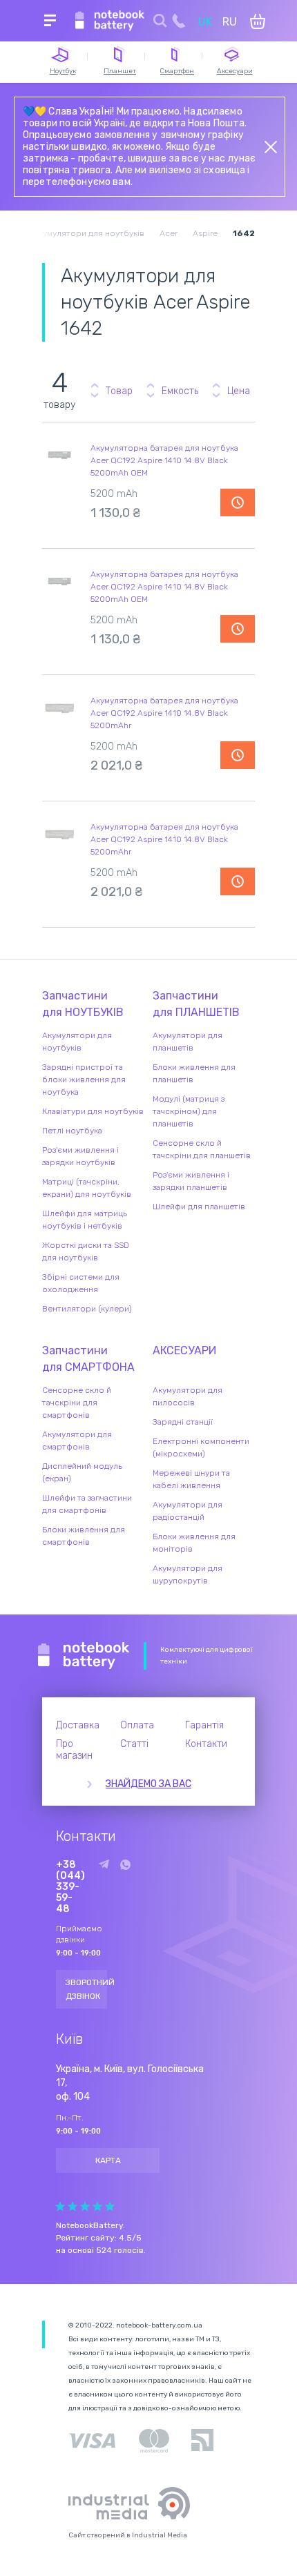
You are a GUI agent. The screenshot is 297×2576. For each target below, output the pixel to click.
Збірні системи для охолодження (81, 1283)
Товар (119, 391)
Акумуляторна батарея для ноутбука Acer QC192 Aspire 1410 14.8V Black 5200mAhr (164, 713)
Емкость (180, 391)
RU (230, 22)
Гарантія (204, 1725)
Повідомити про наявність (238, 502)
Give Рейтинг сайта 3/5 (85, 2206)
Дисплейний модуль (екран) (82, 1472)
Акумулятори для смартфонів (77, 1441)
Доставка (78, 1725)
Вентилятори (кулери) (87, 1309)
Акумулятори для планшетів (188, 1042)
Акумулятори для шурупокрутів (188, 1574)
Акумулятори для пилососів (188, 1396)
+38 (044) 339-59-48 (70, 1887)
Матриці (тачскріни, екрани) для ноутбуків (87, 1188)
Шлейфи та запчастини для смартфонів (87, 1504)
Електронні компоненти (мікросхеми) (201, 1447)
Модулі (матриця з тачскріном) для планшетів (189, 1111)
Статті (134, 1744)
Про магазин (74, 1750)
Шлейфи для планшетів (199, 1207)
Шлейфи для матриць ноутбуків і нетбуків (85, 1220)
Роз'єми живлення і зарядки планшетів (191, 1181)
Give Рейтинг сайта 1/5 (60, 2206)
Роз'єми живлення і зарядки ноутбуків (80, 1156)
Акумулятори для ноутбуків (77, 1042)
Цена (239, 391)
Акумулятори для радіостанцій (188, 1511)
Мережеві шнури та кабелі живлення (191, 1479)
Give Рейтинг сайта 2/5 (73, 2206)
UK (205, 22)
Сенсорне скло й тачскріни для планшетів (202, 1149)
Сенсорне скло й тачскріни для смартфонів (77, 1403)
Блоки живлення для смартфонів (84, 1536)
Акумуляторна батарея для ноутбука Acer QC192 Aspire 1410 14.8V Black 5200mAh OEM (164, 460)
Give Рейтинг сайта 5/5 (110, 2206)
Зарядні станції (183, 1422)
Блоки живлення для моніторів (194, 1543)
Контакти (206, 1744)
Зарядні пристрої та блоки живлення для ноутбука (84, 1080)
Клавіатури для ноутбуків (93, 1111)
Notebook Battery (84, 1656)
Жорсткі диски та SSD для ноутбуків (86, 1251)
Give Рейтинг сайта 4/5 (97, 2206)
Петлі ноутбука (72, 1131)
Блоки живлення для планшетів (194, 1073)
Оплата (137, 1725)
